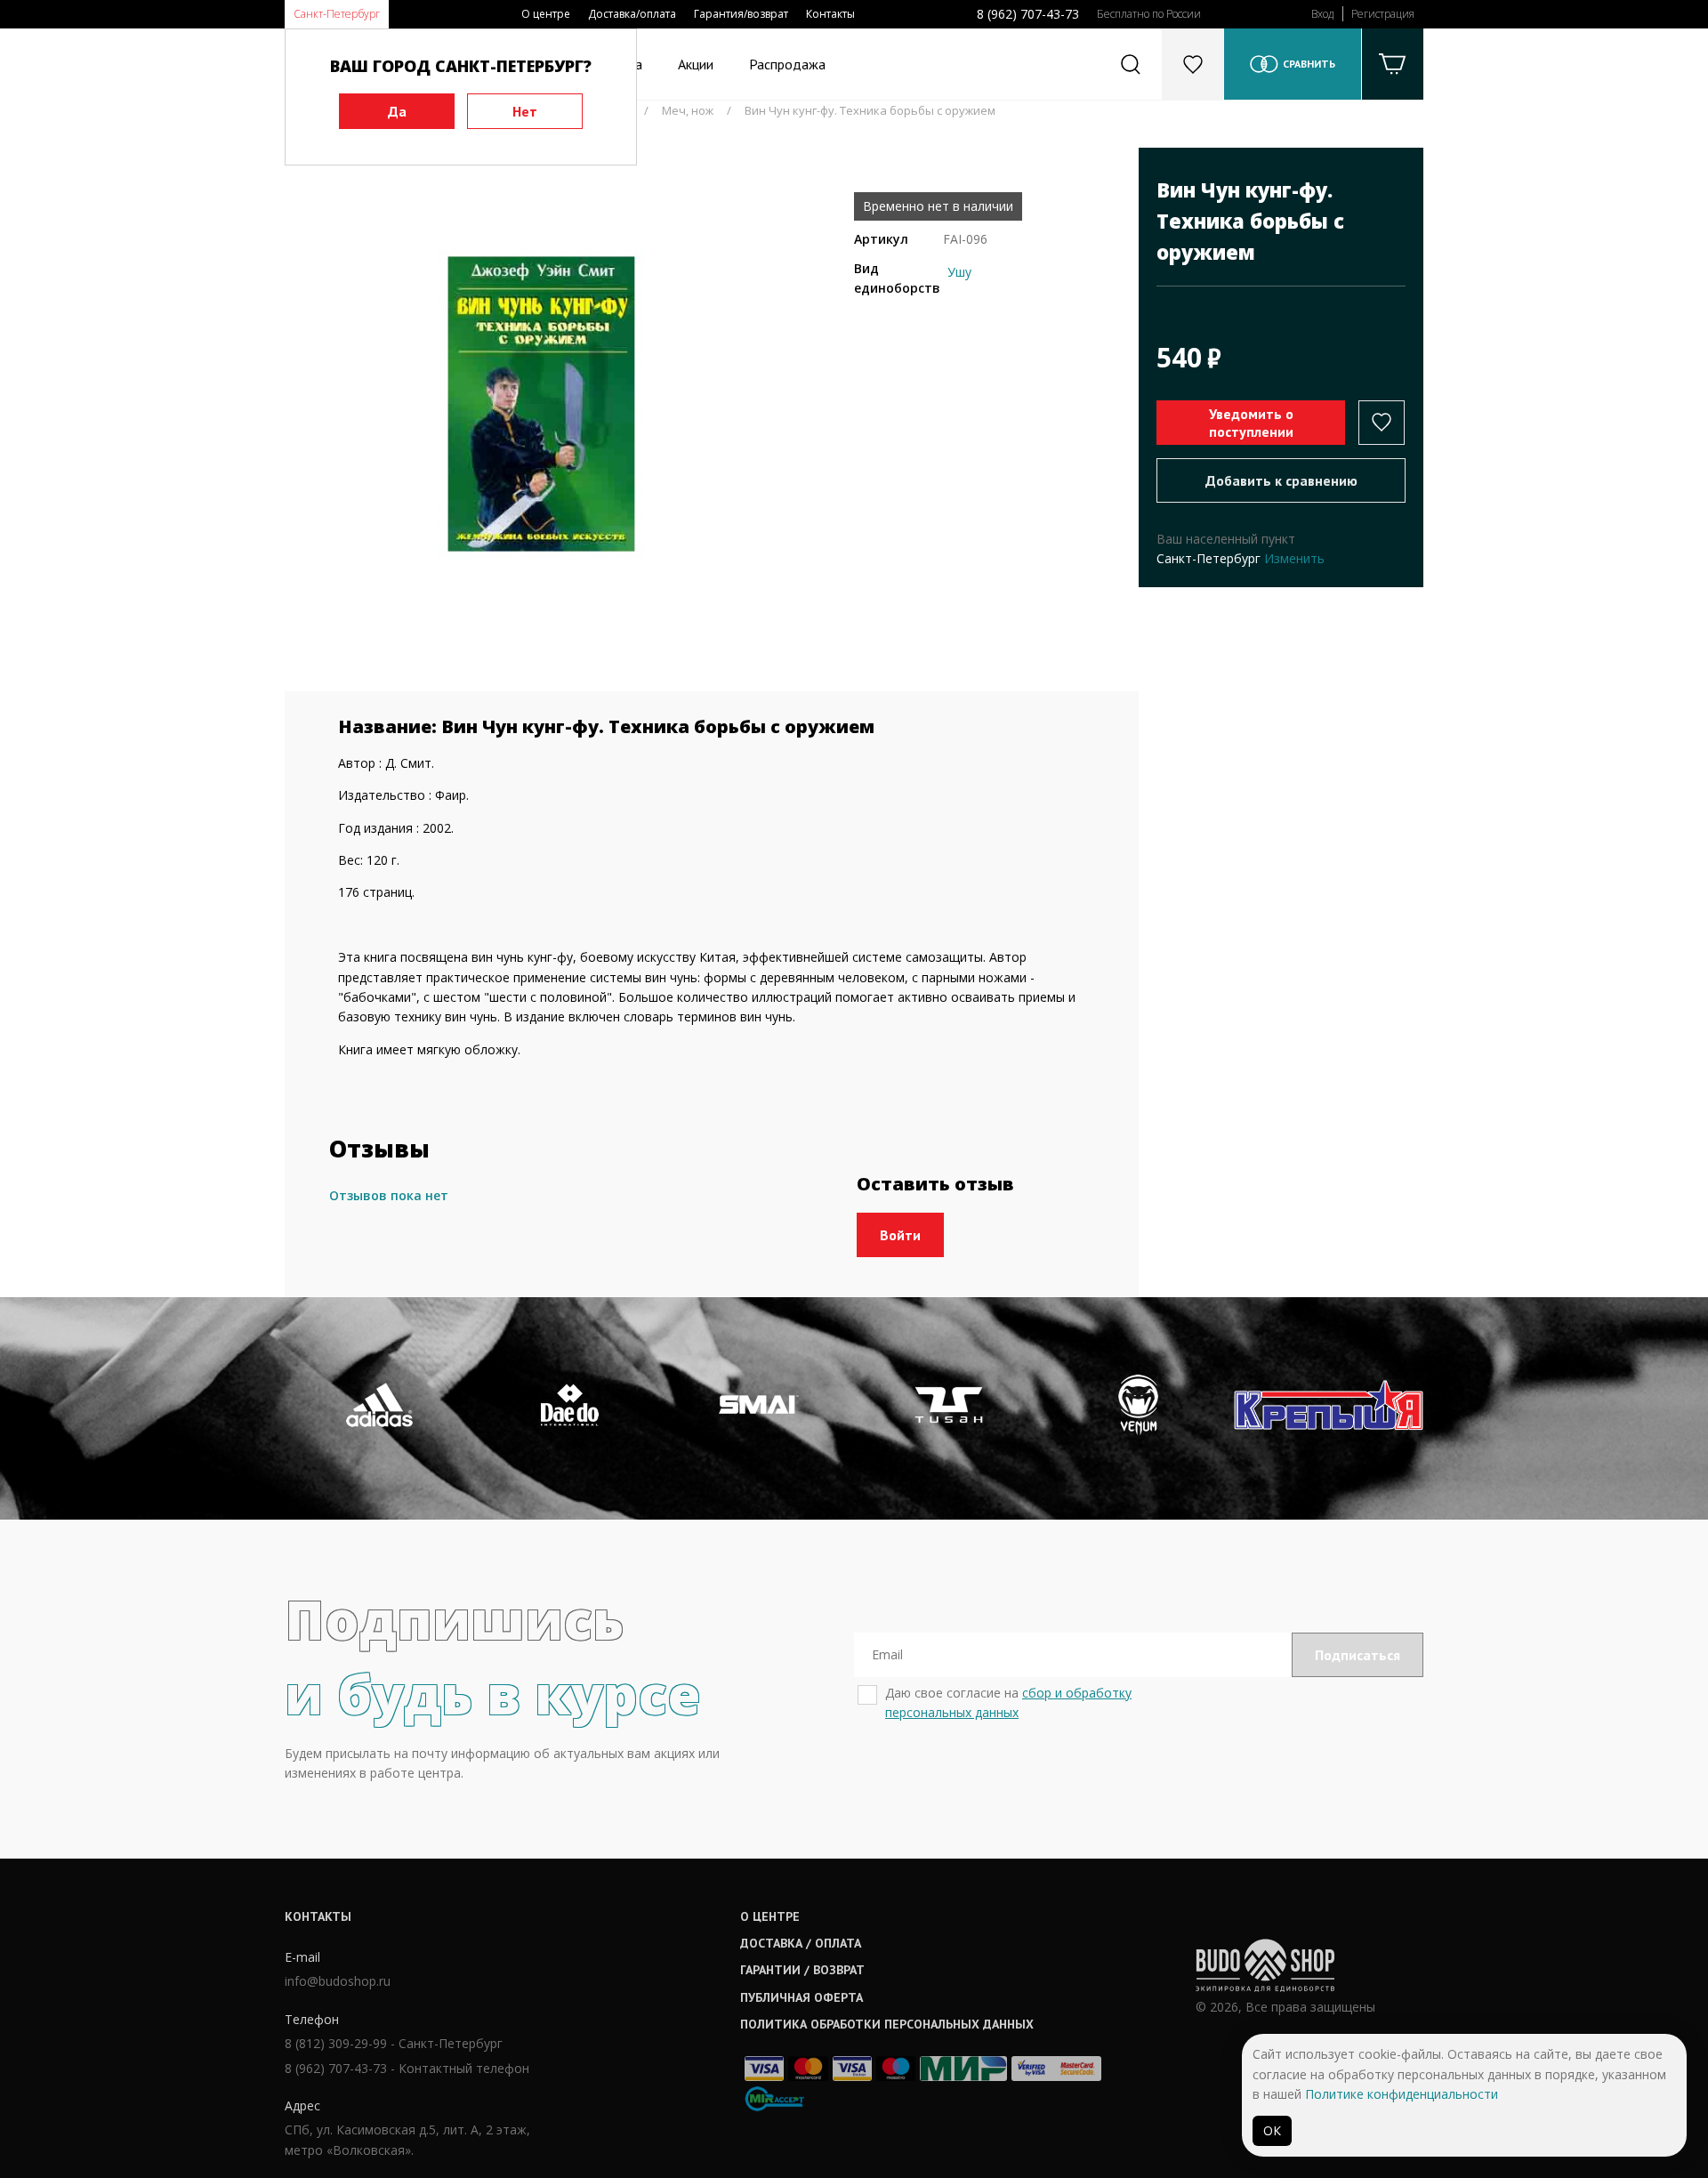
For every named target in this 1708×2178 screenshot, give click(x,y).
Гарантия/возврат (741, 14)
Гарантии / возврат (802, 1970)
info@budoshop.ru (338, 1981)
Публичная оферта (802, 1997)
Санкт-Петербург (337, 14)
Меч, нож (688, 110)
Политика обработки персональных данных (887, 2024)
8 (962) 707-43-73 (1028, 14)
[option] (541, 404)
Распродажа (787, 64)
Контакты (830, 14)
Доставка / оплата (801, 1943)
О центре (546, 14)
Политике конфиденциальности (1402, 2094)
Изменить (1294, 558)
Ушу (959, 272)
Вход (1322, 14)
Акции (696, 64)
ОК (1272, 2130)
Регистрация (1383, 14)
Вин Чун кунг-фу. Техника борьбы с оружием (870, 110)
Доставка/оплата (632, 14)
